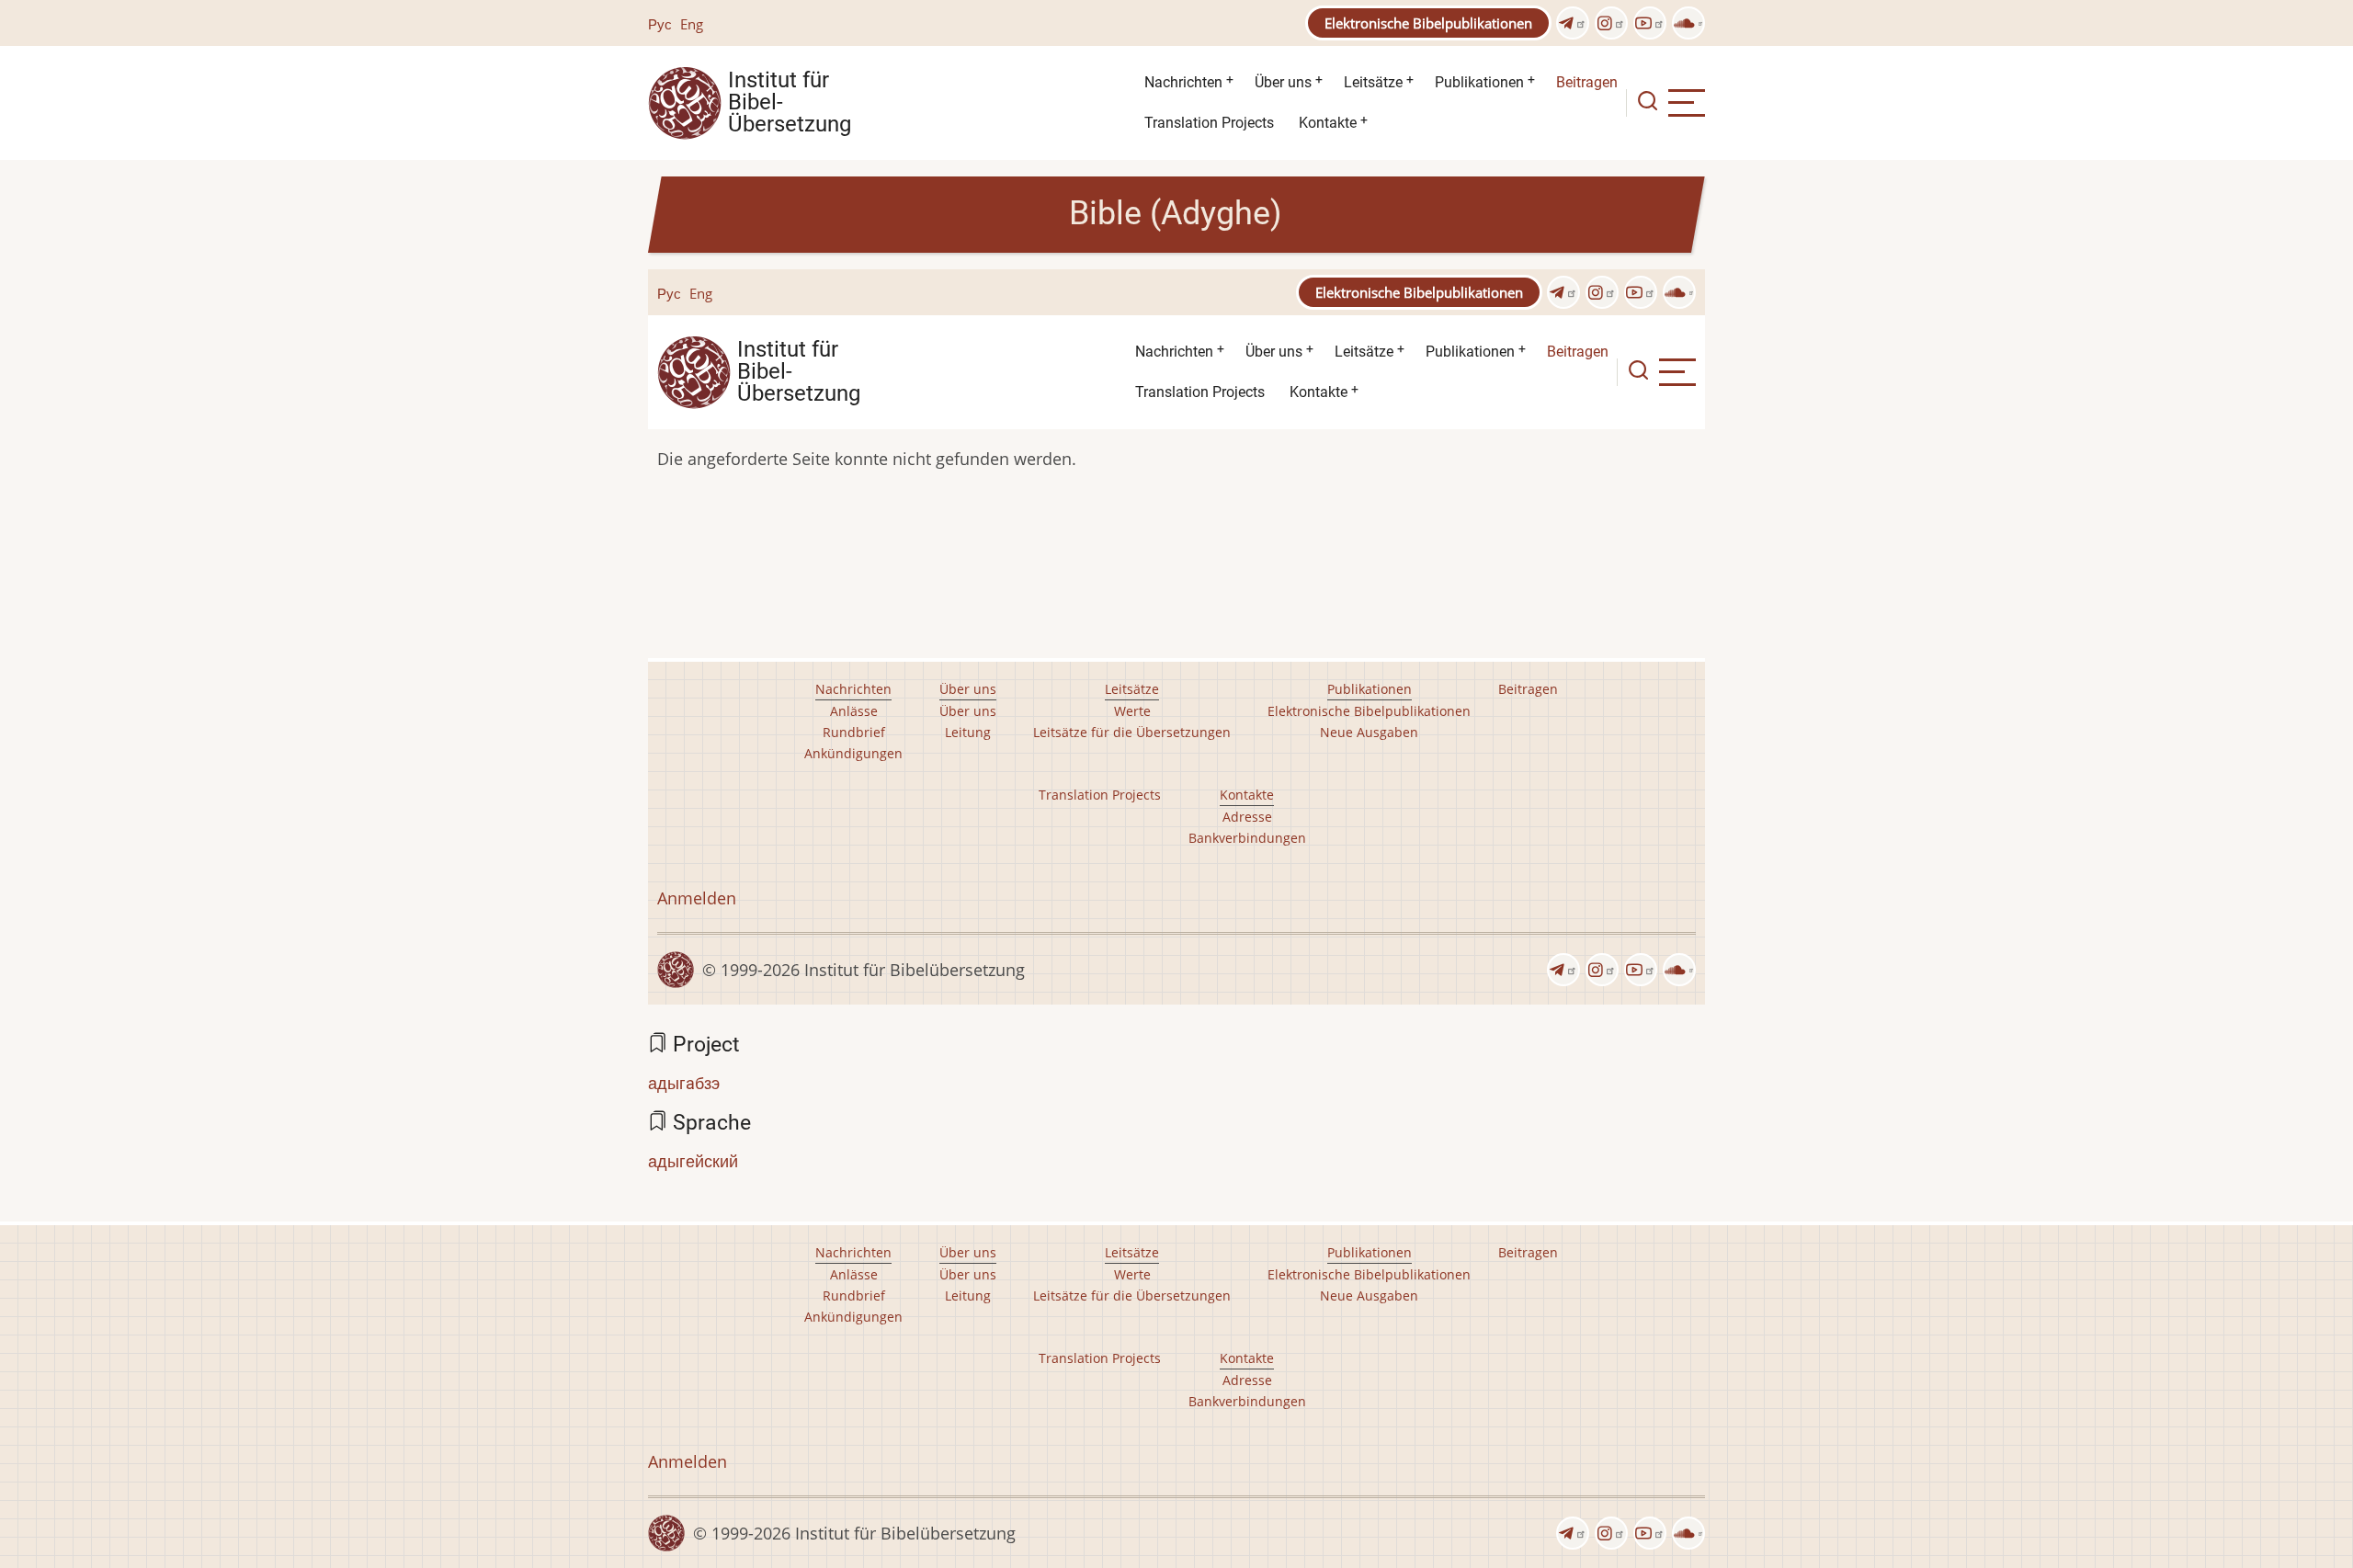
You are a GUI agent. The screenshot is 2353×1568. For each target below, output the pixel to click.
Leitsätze (1373, 82)
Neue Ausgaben (1369, 1295)
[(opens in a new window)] (1573, 23)
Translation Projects (1209, 123)
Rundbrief (854, 1295)
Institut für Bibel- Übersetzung (790, 103)
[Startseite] (685, 101)
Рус (660, 24)
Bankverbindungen (1247, 1401)
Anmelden (688, 1461)
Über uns (1283, 82)
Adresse (1247, 1380)
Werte (1132, 1274)
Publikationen (1479, 82)
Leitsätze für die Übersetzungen (1132, 1295)
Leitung (968, 1295)
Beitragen (1587, 82)
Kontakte (1328, 123)
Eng (692, 24)
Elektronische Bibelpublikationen (1428, 23)
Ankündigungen (853, 1317)
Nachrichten (1183, 82)
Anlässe (854, 1274)
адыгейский (693, 1161)
